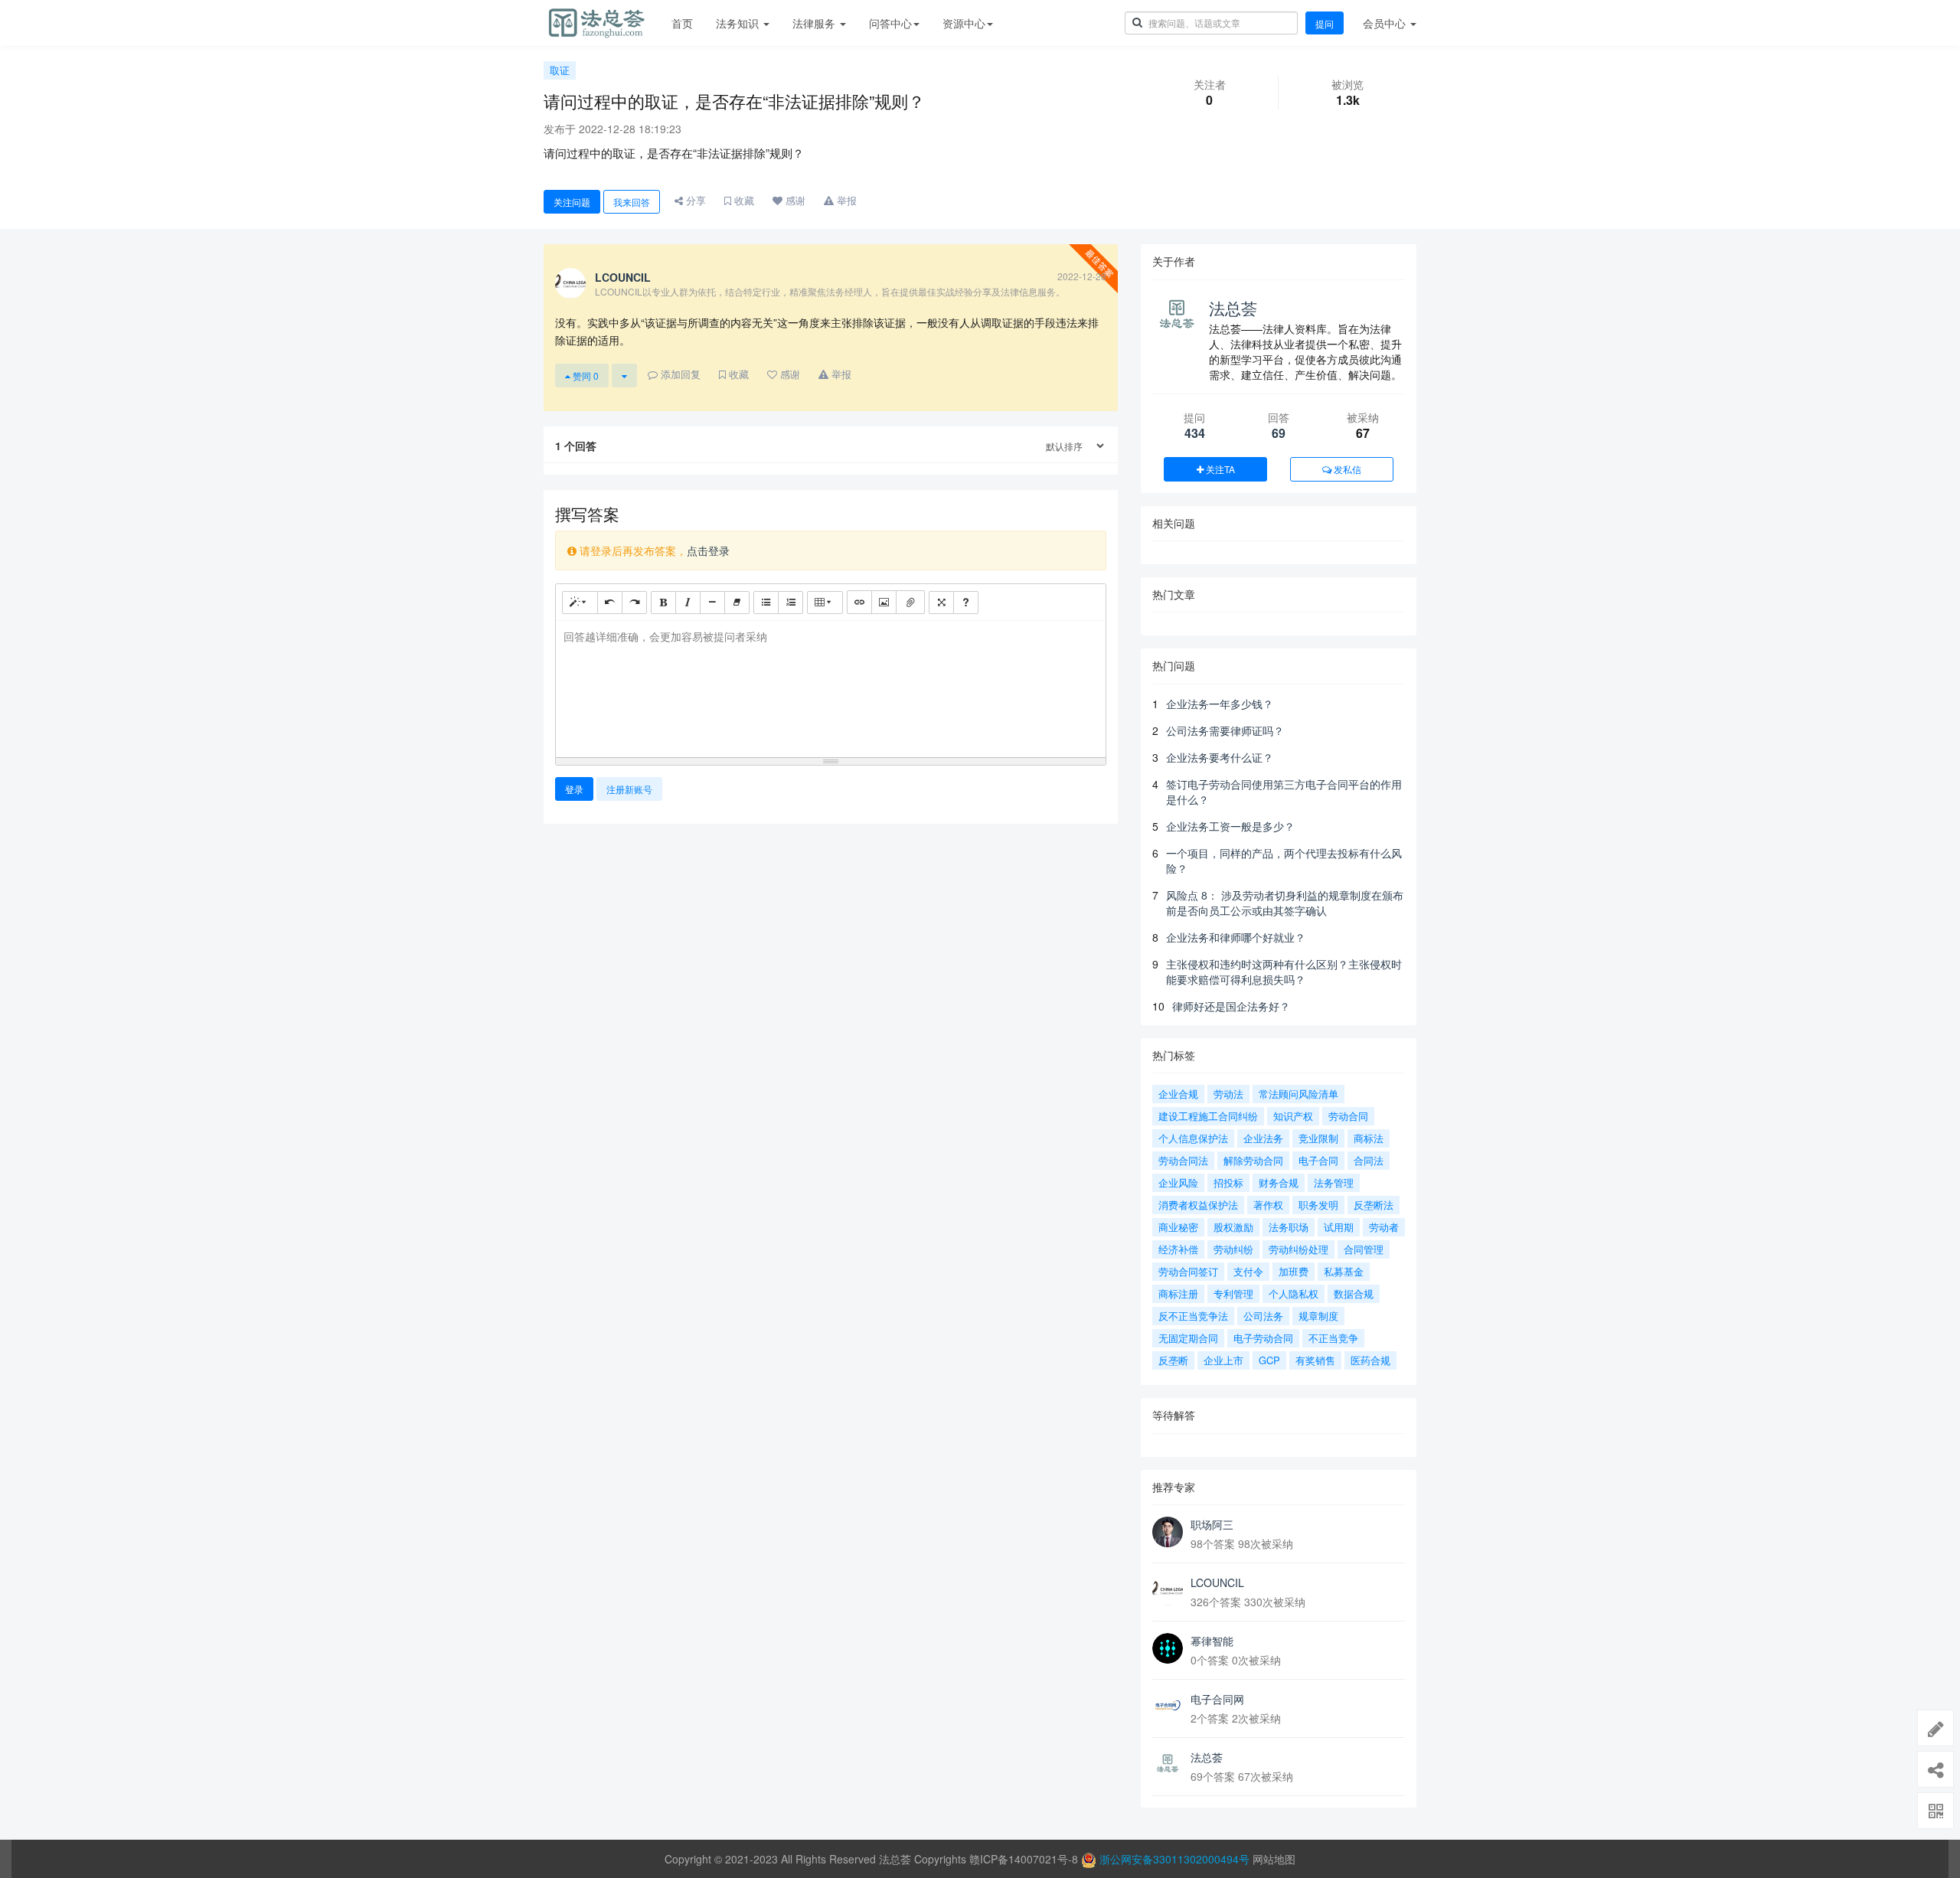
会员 (1384, 23)
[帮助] (966, 603)
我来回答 (632, 202)
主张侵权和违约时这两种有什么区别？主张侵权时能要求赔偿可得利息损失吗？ (1284, 972)
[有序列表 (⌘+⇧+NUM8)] (791, 603)
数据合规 (1354, 1293)
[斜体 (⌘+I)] (688, 603)
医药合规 (1370, 1360)
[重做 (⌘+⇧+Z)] (634, 603)
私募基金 (1344, 1271)
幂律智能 (1212, 1641)
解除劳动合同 (1253, 1160)
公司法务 (1263, 1316)
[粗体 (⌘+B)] (663, 603)
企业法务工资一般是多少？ (1230, 826)
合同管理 (1364, 1249)
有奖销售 (1315, 1360)
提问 (1325, 23)
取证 (560, 70)
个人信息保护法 (1193, 1138)
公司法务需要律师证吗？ (1225, 730)
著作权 (1268, 1205)
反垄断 (1173, 1360)
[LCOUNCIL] (1168, 1590)
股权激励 (1233, 1227)
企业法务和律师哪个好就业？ (1236, 937)
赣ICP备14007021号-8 (1025, 1859)
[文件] (910, 602)
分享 (694, 200)
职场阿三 (1212, 1524)
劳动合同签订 (1188, 1271)
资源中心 (964, 23)
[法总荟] (1168, 1765)
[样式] (580, 603)
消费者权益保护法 (1198, 1205)
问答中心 (890, 23)
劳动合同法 (1183, 1160)
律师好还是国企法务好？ (1231, 1006)
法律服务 (815, 23)
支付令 (1248, 1271)
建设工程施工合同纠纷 (1208, 1116)
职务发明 (1318, 1205)
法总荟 (1233, 308)
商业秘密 (1178, 1227)
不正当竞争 (1333, 1338)
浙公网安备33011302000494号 (1174, 1859)
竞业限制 (1318, 1138)
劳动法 (1228, 1094)
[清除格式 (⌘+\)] (737, 603)
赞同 (585, 376)
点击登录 (708, 550)
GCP (1269, 1360)
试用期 (1339, 1227)
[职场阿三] (1168, 1532)
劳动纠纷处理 (1298, 1249)
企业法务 (1263, 1138)
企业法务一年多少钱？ (1220, 704)
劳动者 (1384, 1227)
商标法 (1369, 1138)
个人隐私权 (1294, 1293)
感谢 (794, 200)
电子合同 (1318, 1160)
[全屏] (941, 603)
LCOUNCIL (1217, 1582)
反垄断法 (1374, 1205)
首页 (682, 23)
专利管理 (1233, 1293)
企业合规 (1178, 1094)
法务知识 (739, 23)
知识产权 (1293, 1116)
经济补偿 (1178, 1249)
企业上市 (1223, 1360)
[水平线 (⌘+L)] (712, 603)
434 (1195, 433)
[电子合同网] (1168, 1707)
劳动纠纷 (1233, 1249)
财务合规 (1279, 1182)
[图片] (884, 602)
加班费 (1294, 1271)
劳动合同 (1348, 1116)
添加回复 (679, 374)
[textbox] (831, 686)
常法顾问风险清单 (1298, 1094)
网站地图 (1274, 1859)
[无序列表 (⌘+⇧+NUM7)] (766, 603)
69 (1279, 433)
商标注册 (1178, 1293)
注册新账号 (629, 789)
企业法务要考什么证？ (1220, 757)
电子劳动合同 (1263, 1338)
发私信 (1346, 469)
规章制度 (1318, 1316)
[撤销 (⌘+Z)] (610, 603)
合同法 (1369, 1160)
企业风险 (1178, 1182)
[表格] (825, 603)
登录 (574, 789)
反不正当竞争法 (1193, 1316)
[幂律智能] (1168, 1648)
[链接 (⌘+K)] (859, 602)
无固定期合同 (1188, 1338)
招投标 (1228, 1182)
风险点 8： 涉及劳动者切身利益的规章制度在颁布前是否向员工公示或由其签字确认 (1285, 903)
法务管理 (1334, 1182)
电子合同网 (1217, 1699)
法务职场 (1289, 1227)
